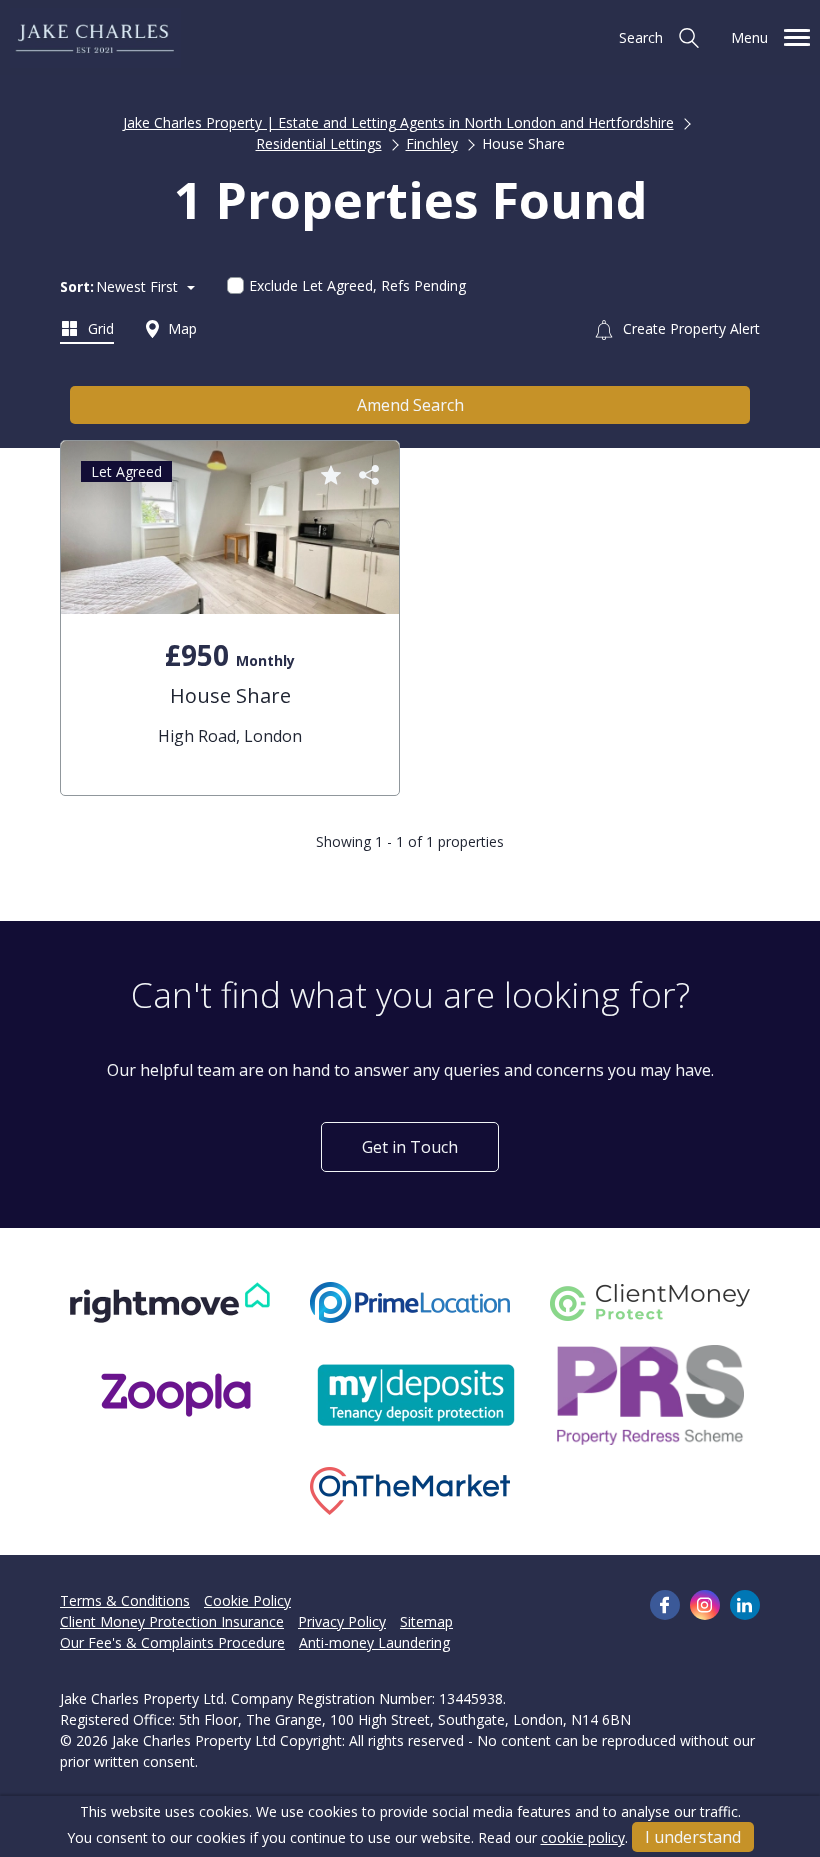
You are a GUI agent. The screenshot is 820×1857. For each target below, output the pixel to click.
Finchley (432, 143)
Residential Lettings (319, 143)
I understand (693, 1837)
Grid (99, 328)
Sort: (77, 286)
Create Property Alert (689, 328)
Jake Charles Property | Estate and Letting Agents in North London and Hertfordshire (398, 122)
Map (180, 328)
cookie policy (583, 1837)
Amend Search (410, 405)
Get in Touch (410, 1147)
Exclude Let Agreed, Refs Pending (357, 285)
